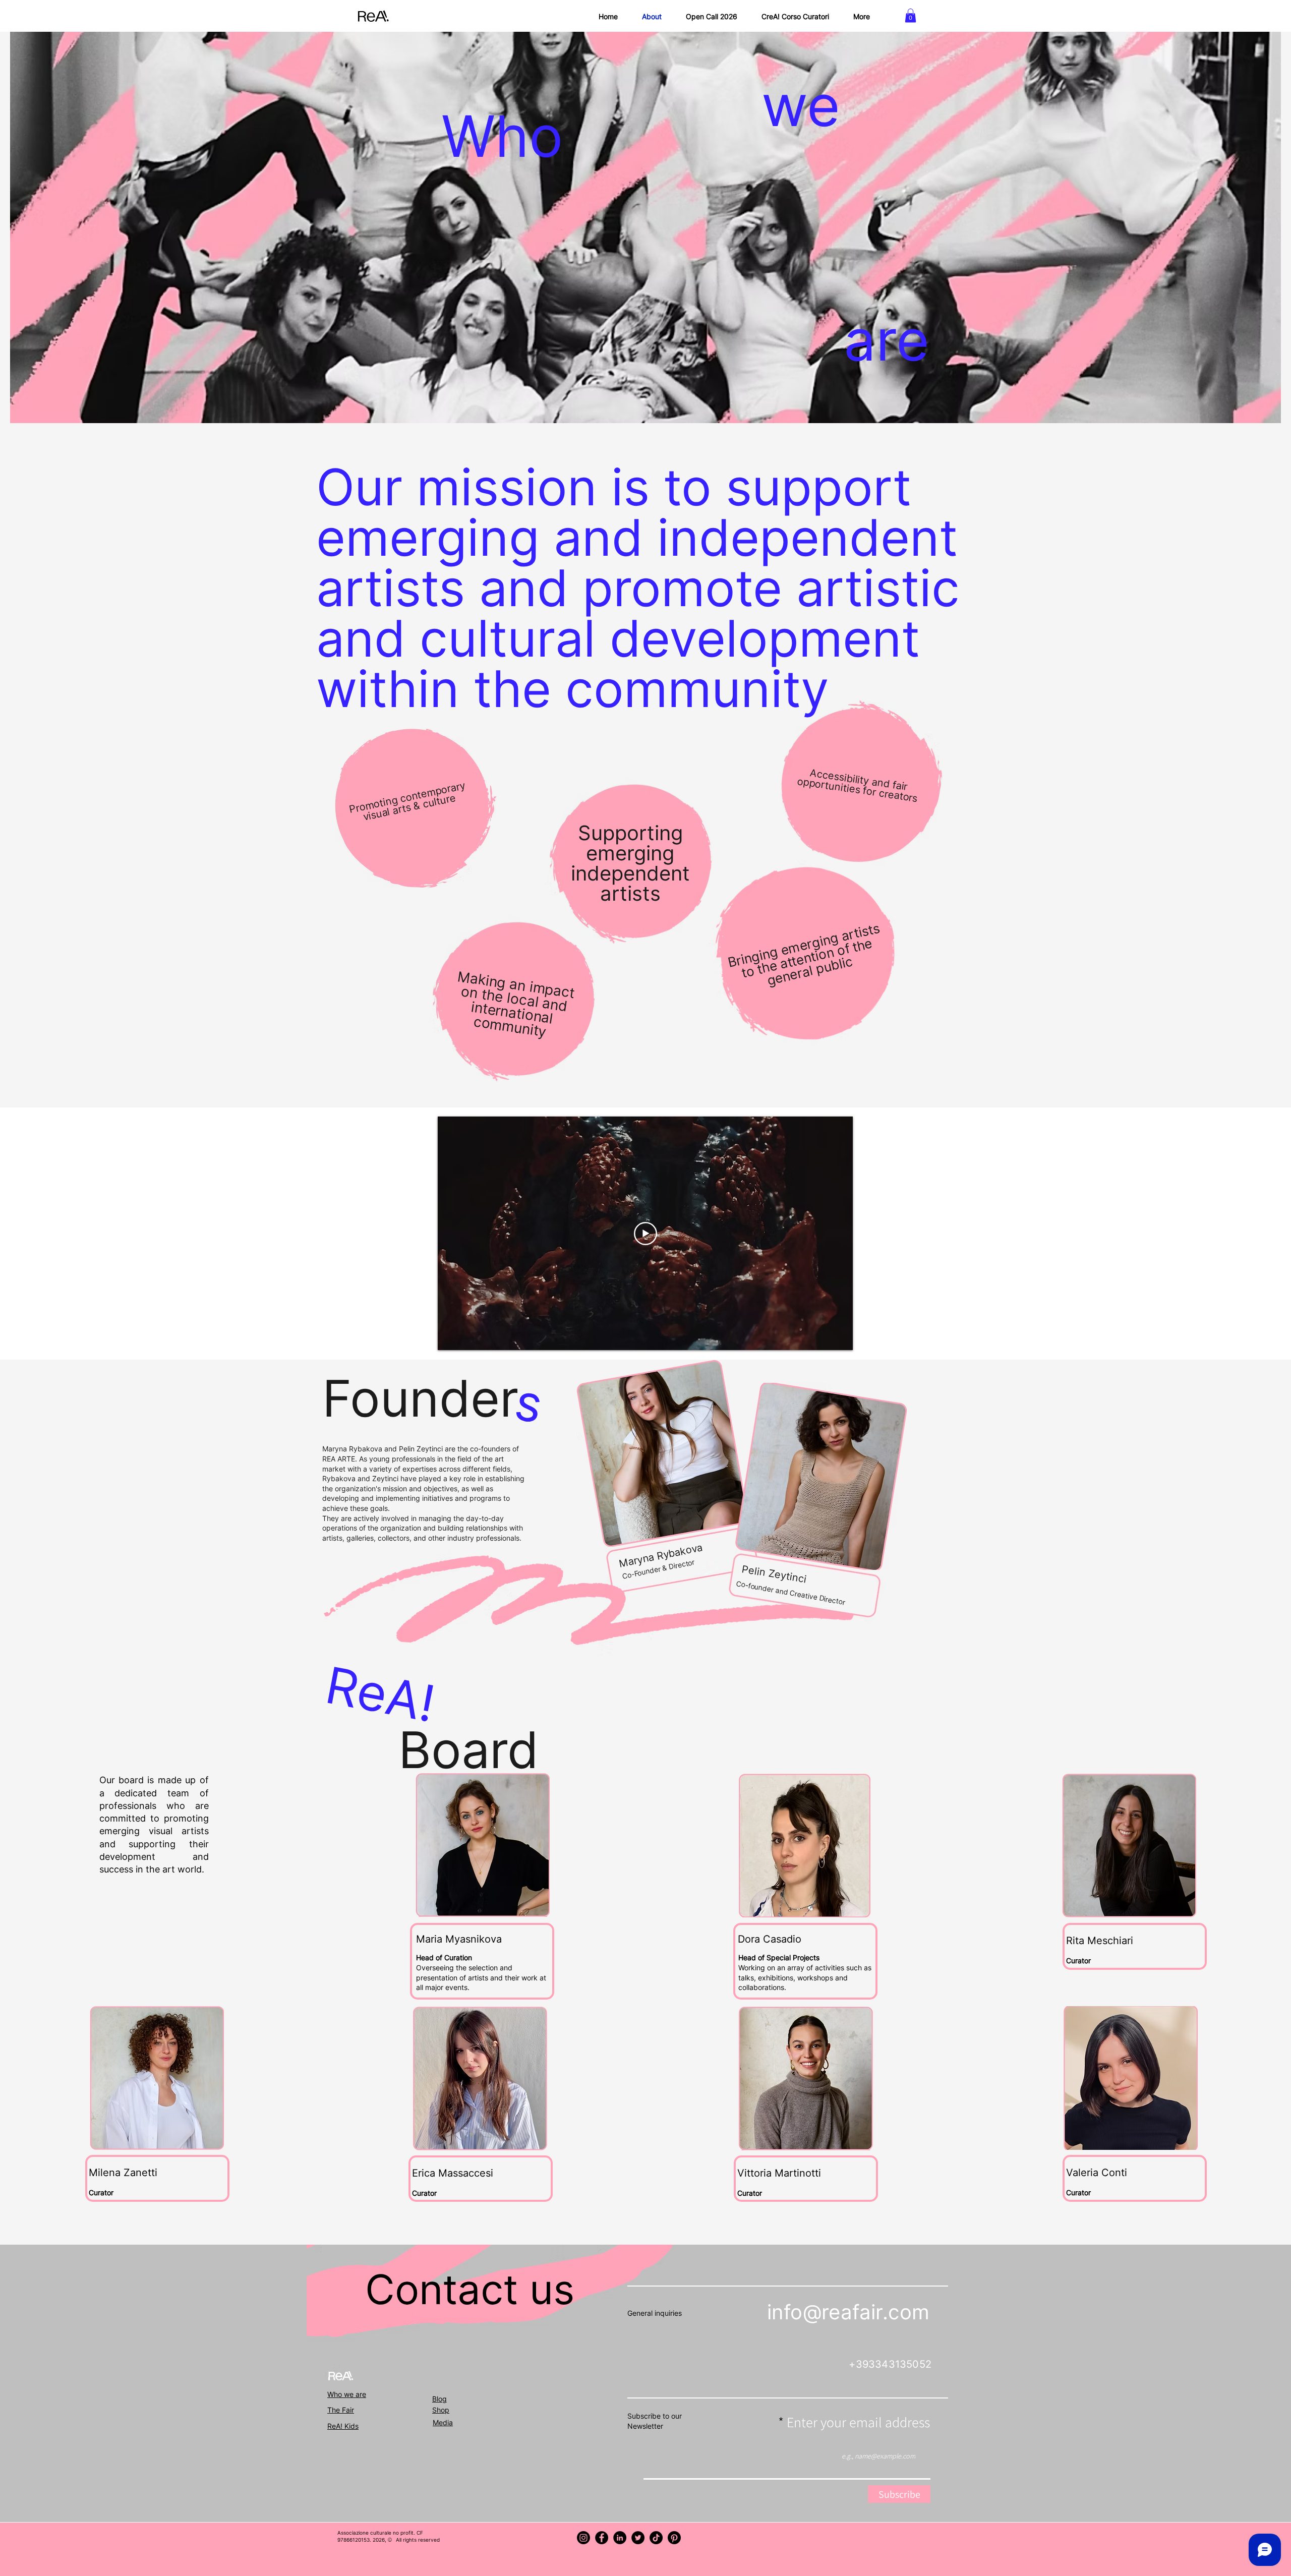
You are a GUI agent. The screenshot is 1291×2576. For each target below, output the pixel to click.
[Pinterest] (674, 2538)
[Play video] (645, 1234)
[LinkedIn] (620, 2538)
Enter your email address (858, 2422)
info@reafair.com (848, 2312)
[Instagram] (583, 2538)
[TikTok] (656, 2538)
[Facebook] (602, 2538)
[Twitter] (638, 2538)
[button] (911, 15)
